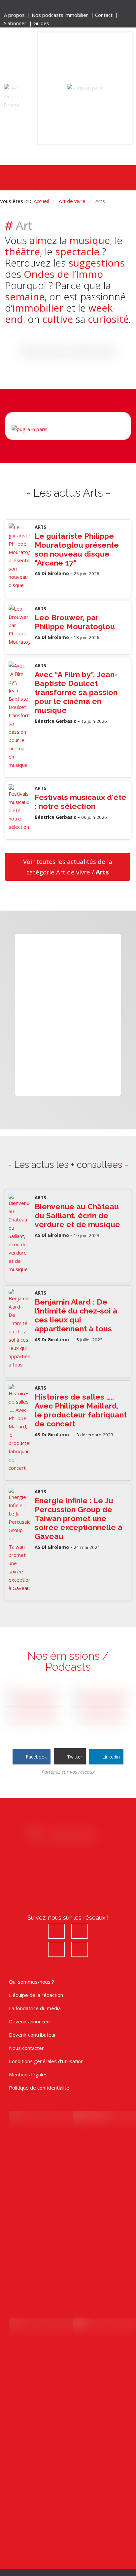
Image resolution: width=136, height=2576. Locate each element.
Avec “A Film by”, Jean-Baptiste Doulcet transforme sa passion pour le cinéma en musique (76, 692)
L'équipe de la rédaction (36, 1995)
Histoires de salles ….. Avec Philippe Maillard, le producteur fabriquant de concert (81, 1410)
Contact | (107, 15)
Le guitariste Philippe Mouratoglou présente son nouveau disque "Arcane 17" (77, 549)
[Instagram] (63, 7)
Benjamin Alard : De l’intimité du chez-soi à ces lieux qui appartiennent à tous (76, 1315)
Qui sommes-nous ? (32, 1982)
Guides (41, 23)
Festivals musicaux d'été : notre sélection (81, 802)
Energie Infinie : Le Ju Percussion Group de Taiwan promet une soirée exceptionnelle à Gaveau (79, 1518)
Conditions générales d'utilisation (46, 2061)
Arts (40, 527)
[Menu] (57, 178)
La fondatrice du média (35, 2008)
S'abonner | (19, 23)
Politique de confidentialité (39, 2088)
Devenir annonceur (30, 2021)
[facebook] (54, 7)
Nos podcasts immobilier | (63, 15)
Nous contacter (26, 2048)
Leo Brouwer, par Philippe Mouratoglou (75, 622)
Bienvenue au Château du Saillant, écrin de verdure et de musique (77, 1215)
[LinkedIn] (82, 7)
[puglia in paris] (85, 88)
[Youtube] (72, 7)
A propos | (18, 15)
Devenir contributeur (33, 2035)
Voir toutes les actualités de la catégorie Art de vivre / (68, 867)
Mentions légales (28, 2074)
